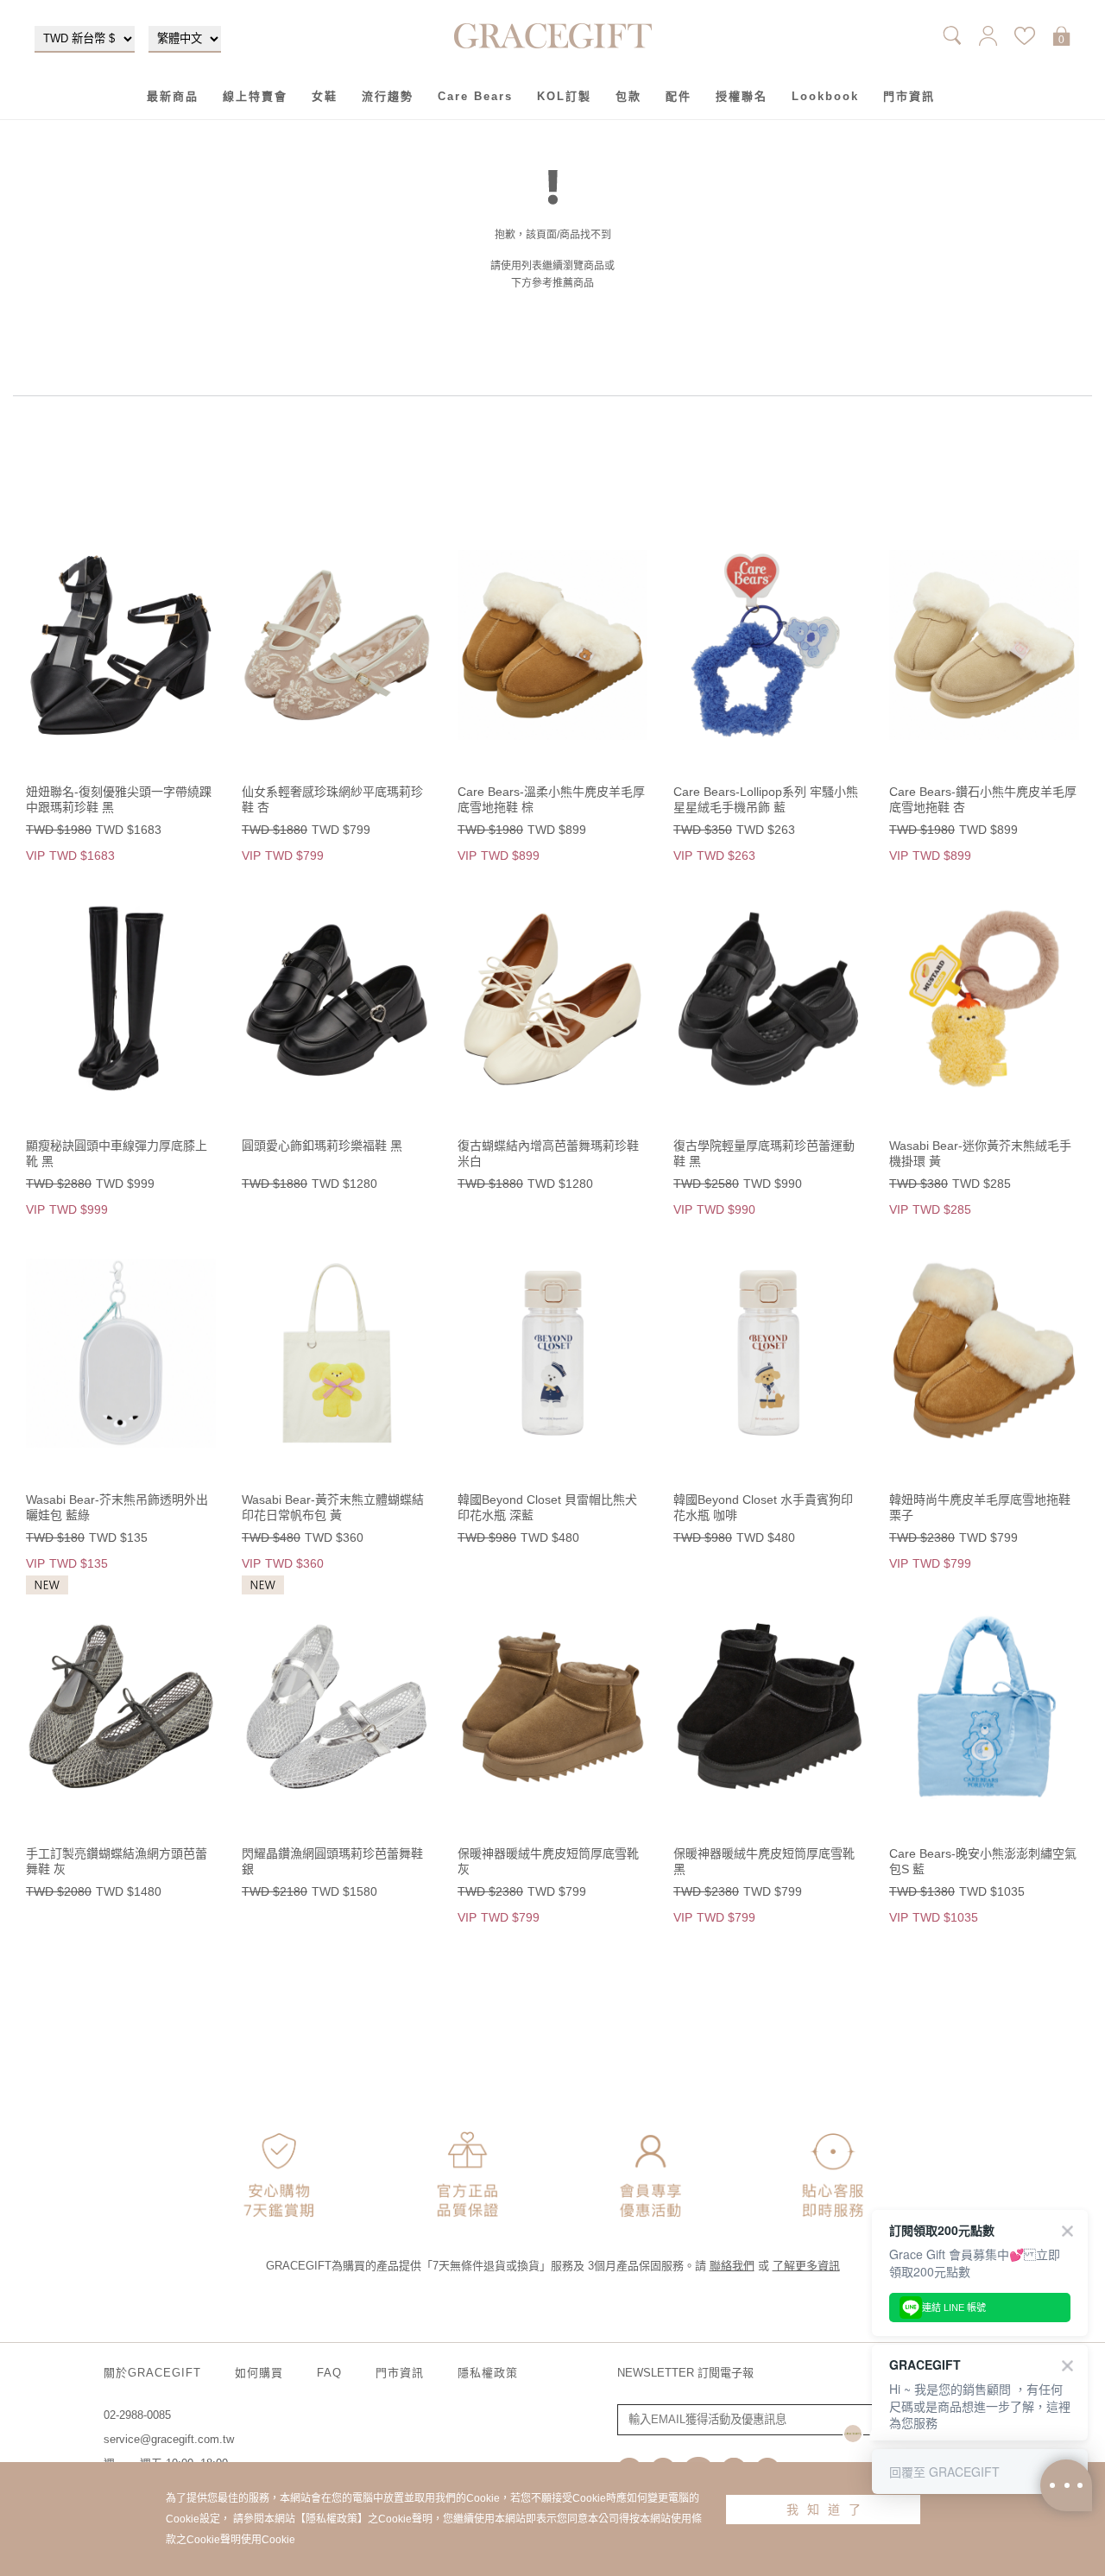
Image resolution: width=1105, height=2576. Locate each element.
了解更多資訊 (806, 2266)
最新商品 (173, 96)
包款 (628, 96)
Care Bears (475, 96)
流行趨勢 (388, 96)
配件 (679, 96)
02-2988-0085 (137, 2415)
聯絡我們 (732, 2266)
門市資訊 (909, 96)
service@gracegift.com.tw (169, 2439)
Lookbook (825, 96)
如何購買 (259, 2373)
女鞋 (325, 96)
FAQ (329, 2373)
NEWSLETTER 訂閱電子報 (685, 2373)
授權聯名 (742, 96)
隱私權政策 (488, 2373)
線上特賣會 (255, 96)
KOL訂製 (564, 96)
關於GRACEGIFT (152, 2373)
